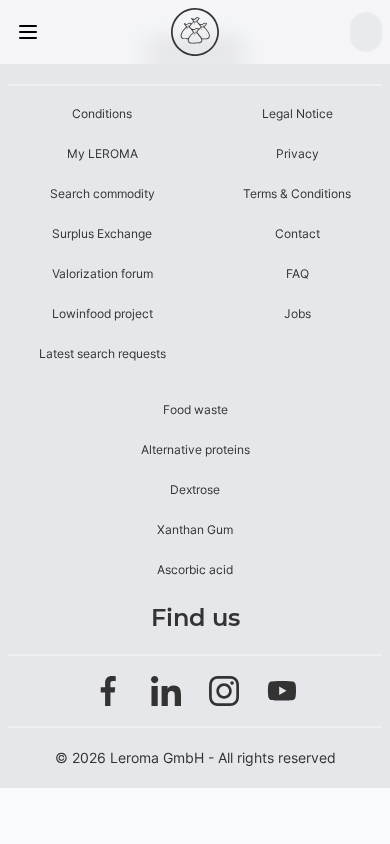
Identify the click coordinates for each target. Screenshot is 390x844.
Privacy (297, 153)
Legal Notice (297, 113)
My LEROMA (102, 153)
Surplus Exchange (102, 233)
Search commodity (102, 193)
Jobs (297, 313)
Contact (297, 233)
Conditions (102, 113)
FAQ (297, 273)
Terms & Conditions (297, 193)
